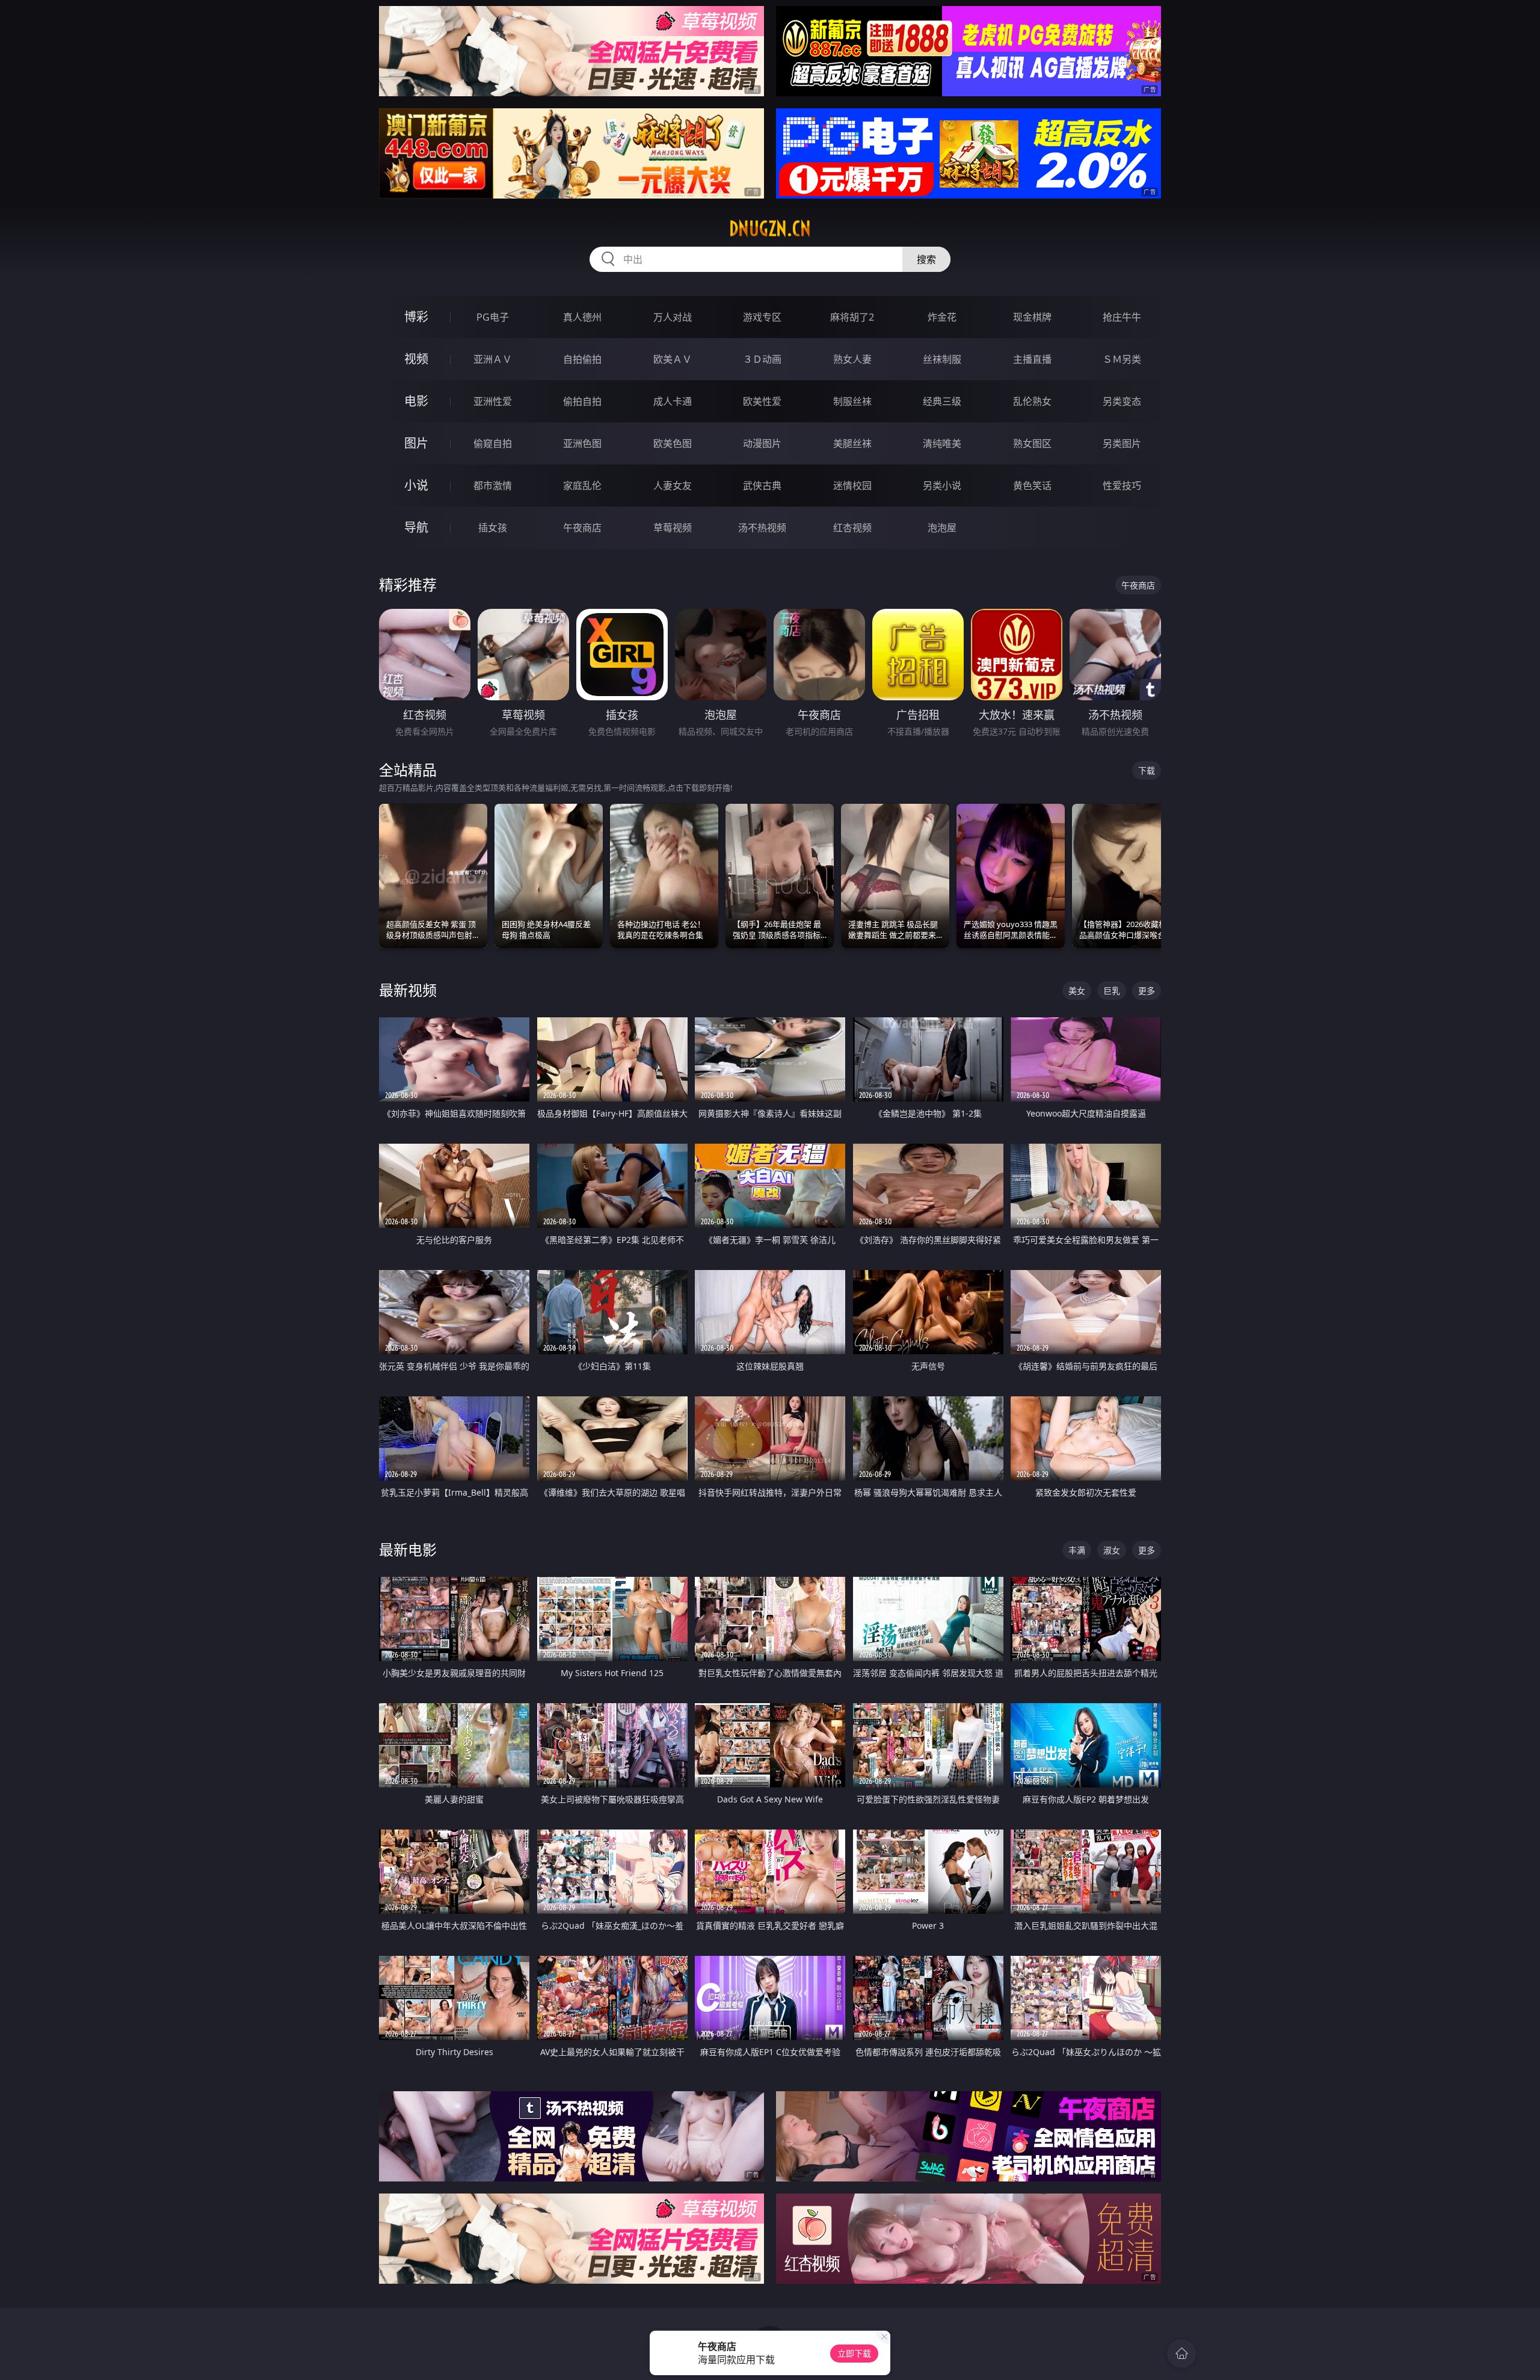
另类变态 (1122, 401)
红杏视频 (852, 528)
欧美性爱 (762, 401)
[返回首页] (1181, 2354)
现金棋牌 (1032, 317)
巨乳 (1112, 991)
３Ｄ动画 (762, 359)
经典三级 (942, 401)
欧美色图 (673, 443)
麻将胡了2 (852, 317)
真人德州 (582, 317)
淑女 (1112, 1550)
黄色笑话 (1032, 486)
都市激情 (493, 486)
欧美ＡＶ (673, 359)
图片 (416, 443)
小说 (416, 485)
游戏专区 (762, 317)
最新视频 (408, 990)
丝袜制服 (942, 359)
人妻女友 (673, 486)
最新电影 (408, 1549)
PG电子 (493, 317)
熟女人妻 (852, 359)
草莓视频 (673, 528)
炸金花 (942, 317)
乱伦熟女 (1032, 401)
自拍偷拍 (582, 359)
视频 (416, 359)
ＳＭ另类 (1122, 359)
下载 (1147, 770)
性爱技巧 (1122, 486)
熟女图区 (1032, 443)
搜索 (926, 259)
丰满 (1077, 1550)
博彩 (416, 317)
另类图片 (1122, 443)
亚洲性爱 (493, 401)
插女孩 (493, 528)
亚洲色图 (582, 443)
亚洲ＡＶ (493, 359)
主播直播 (1032, 359)
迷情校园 (852, 486)
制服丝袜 (852, 401)
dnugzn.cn (770, 229)
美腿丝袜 (852, 443)
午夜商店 (582, 528)
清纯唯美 (942, 443)
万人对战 (673, 317)
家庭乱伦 (582, 486)
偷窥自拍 (493, 443)
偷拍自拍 (582, 401)
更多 (1147, 991)
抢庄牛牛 (1122, 317)
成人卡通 (673, 401)
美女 (1077, 991)
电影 (416, 401)
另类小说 (942, 486)
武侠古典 (762, 486)
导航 (416, 527)
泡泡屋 (942, 528)
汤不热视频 (762, 528)
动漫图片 (762, 443)
